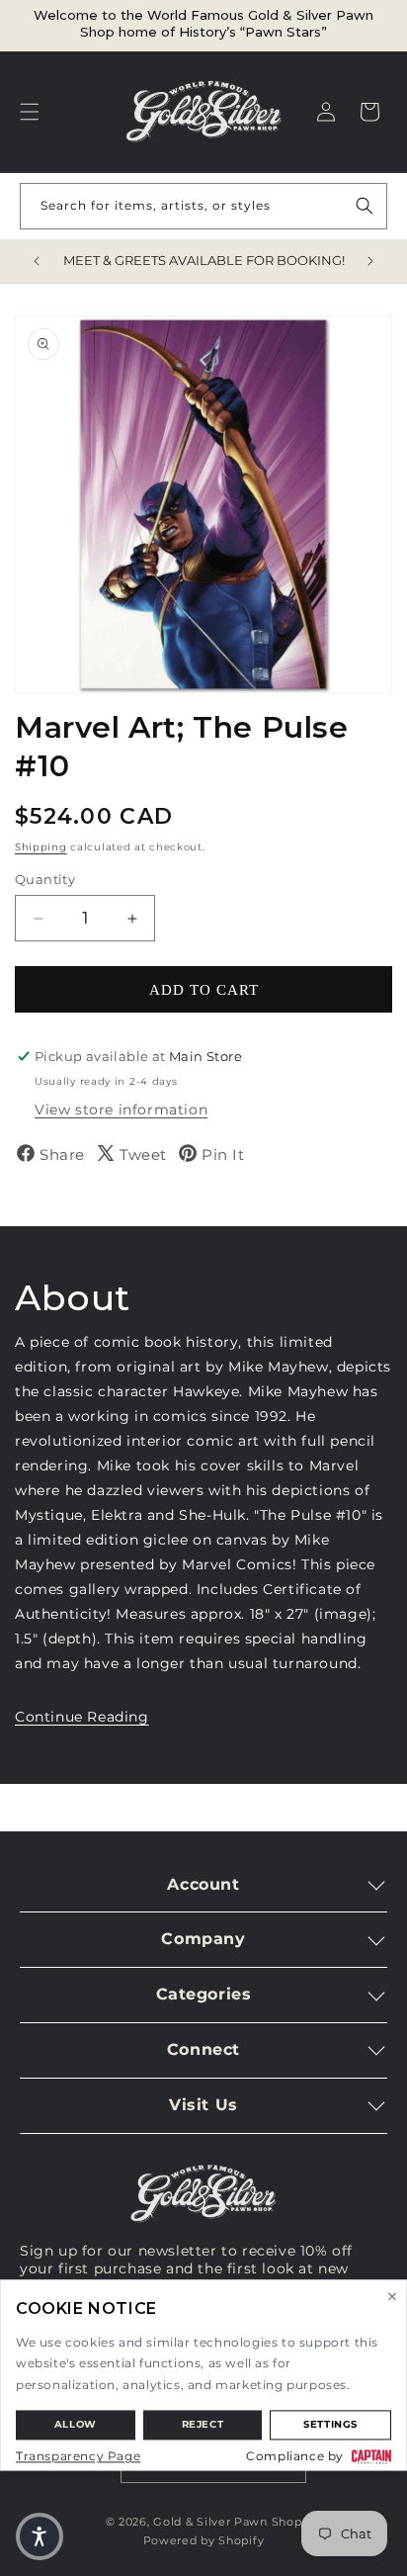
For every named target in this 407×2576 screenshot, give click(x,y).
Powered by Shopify (204, 2540)
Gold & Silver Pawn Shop (227, 2522)
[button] (30, 112)
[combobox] (203, 206)
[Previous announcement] (37, 261)
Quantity (45, 879)
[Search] (365, 206)
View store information (121, 1110)
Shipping (41, 847)
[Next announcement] (370, 261)
